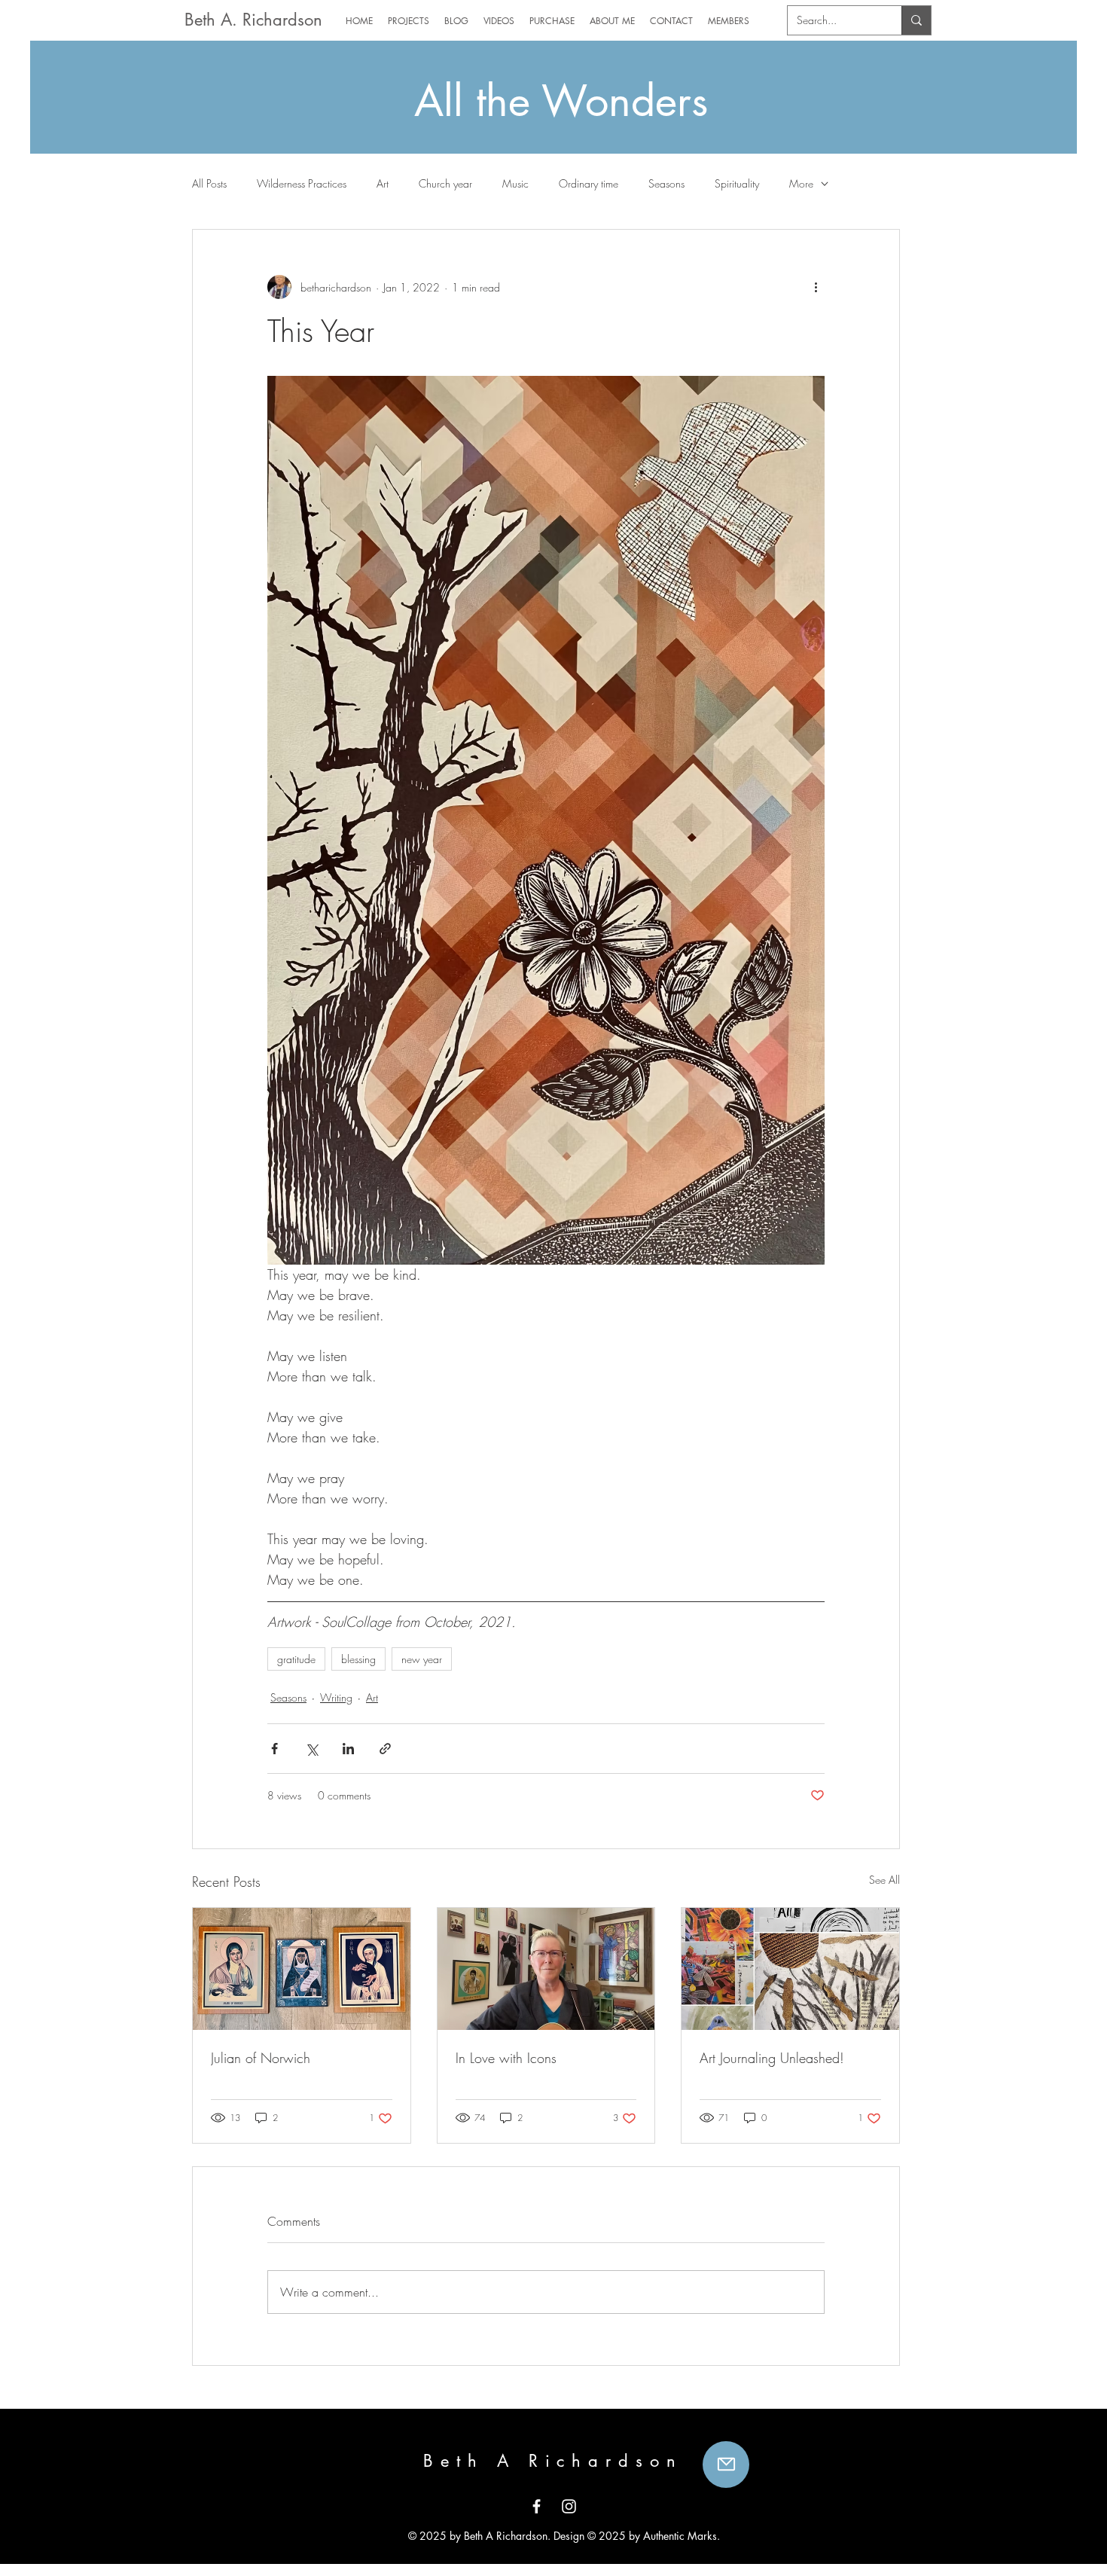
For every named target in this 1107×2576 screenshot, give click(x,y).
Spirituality (737, 183)
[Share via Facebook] (274, 1749)
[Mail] (726, 2465)
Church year (445, 183)
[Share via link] (385, 1749)
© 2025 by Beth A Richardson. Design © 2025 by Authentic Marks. (563, 2536)
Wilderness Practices (302, 183)
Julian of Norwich (261, 2058)
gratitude (296, 1659)
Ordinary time (589, 183)
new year (422, 1659)
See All (884, 1880)
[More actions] (816, 287)
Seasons (666, 183)
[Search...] (916, 20)
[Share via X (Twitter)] (311, 1749)
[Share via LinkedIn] (348, 1749)
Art (383, 183)
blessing (358, 1659)
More (801, 183)
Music (515, 183)
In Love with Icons (506, 2058)
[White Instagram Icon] (569, 2506)
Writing (336, 1697)
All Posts (209, 183)
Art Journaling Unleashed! (772, 2058)
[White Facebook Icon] (537, 2506)
